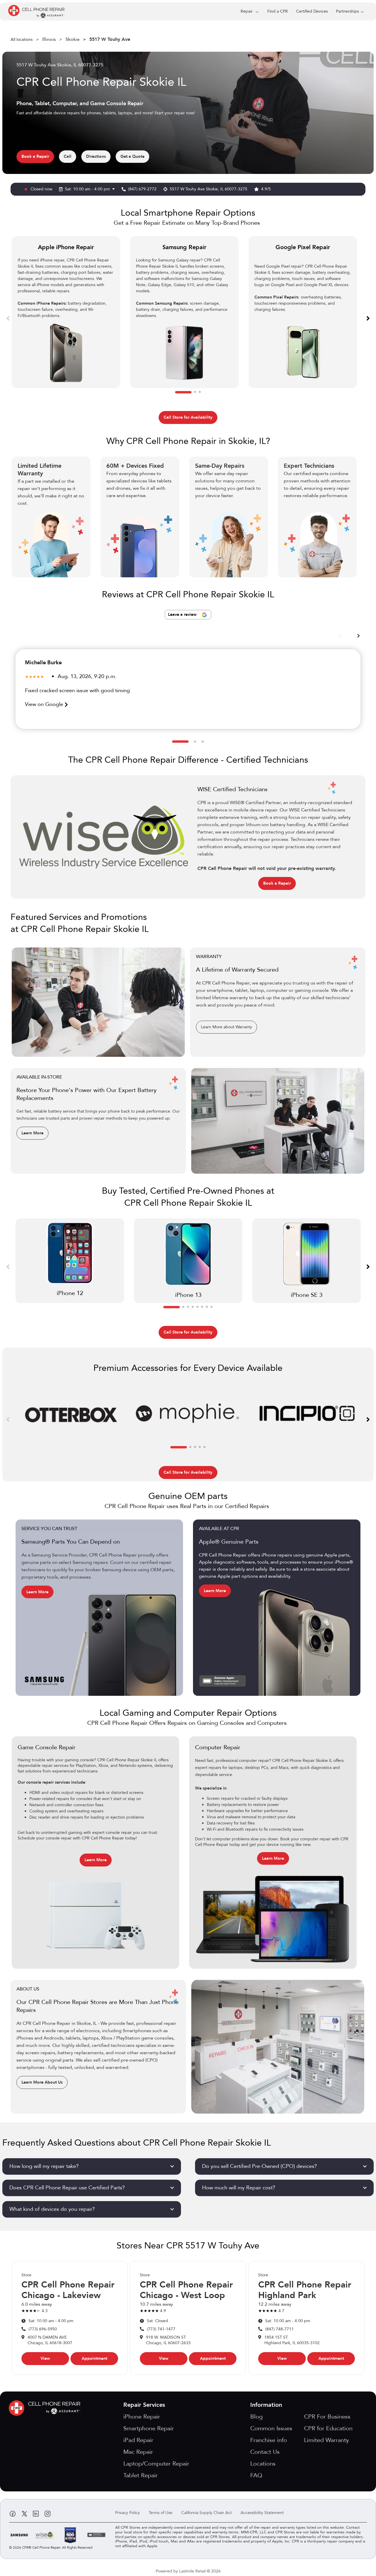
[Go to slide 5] (197, 1307)
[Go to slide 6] (202, 1307)
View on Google (45, 704)
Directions (96, 156)
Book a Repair (35, 156)
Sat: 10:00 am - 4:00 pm (88, 189)
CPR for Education (328, 2428)
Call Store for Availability (188, 417)
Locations (263, 2464)
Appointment (94, 2358)
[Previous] (8, 318)
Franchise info (269, 2440)
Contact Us (265, 2452)
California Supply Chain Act (207, 2513)
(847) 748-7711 (280, 2329)
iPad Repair (138, 2440)
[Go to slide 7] (207, 1307)
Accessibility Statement (262, 2513)
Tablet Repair (141, 2475)
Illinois (49, 39)
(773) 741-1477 (161, 2329)
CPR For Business (327, 2417)
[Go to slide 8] (211, 1307)
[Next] (368, 318)
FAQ (256, 2475)
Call (68, 156)
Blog (256, 2417)
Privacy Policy (127, 2513)
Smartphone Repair (149, 2428)
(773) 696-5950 (43, 2329)
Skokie (73, 39)
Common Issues (271, 2428)
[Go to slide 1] (183, 392)
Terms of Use (161, 2513)
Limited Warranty (327, 2440)
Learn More (32, 1133)
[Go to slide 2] (195, 392)
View (45, 2358)
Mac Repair (138, 2452)
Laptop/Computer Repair (156, 2464)
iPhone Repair (142, 2417)
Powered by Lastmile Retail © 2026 (188, 2571)
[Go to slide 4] (193, 1307)
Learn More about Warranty (226, 1027)
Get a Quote (132, 156)
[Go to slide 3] (200, 392)
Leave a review (183, 614)
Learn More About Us (42, 2082)
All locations (22, 40)
